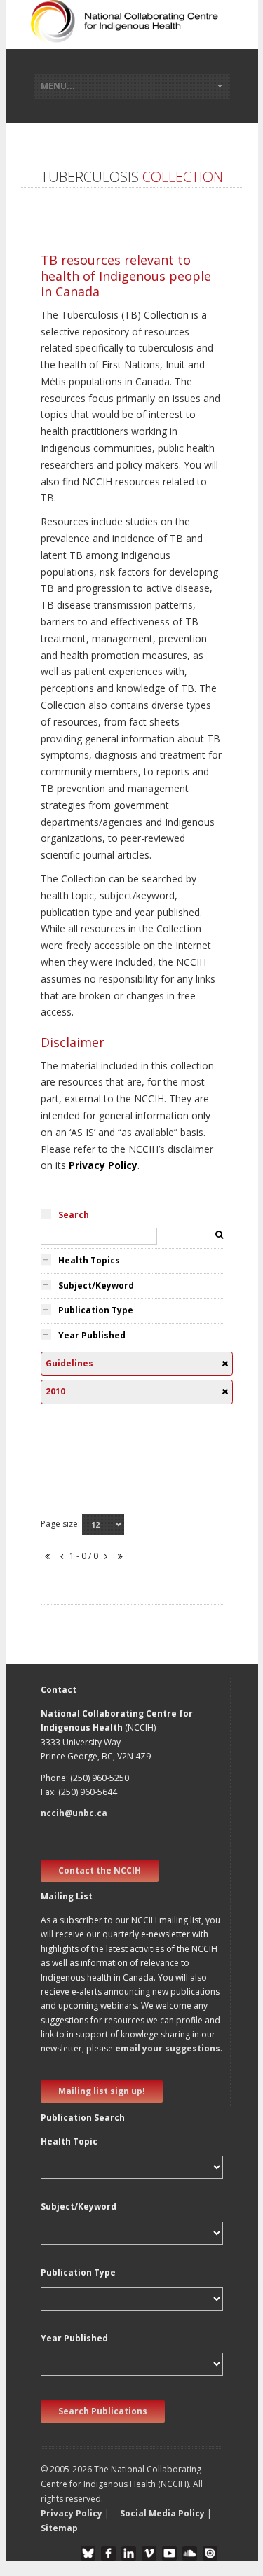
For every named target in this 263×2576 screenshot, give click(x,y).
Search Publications (103, 2411)
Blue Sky (88, 2553)
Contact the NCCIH (100, 1870)
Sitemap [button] (59, 2528)
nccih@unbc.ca (74, 1813)
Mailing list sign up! (102, 2091)
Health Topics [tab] (89, 1260)
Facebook (108, 2553)
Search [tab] (74, 1215)
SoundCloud (190, 2553)
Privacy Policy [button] (72, 2513)
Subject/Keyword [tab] (96, 1286)
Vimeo (149, 2553)
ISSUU (210, 2553)
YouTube (169, 2553)
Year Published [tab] (92, 1335)
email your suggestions (168, 2048)
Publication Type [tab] (96, 1310)
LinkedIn (129, 2553)
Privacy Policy (103, 1165)
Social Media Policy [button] (162, 2513)
